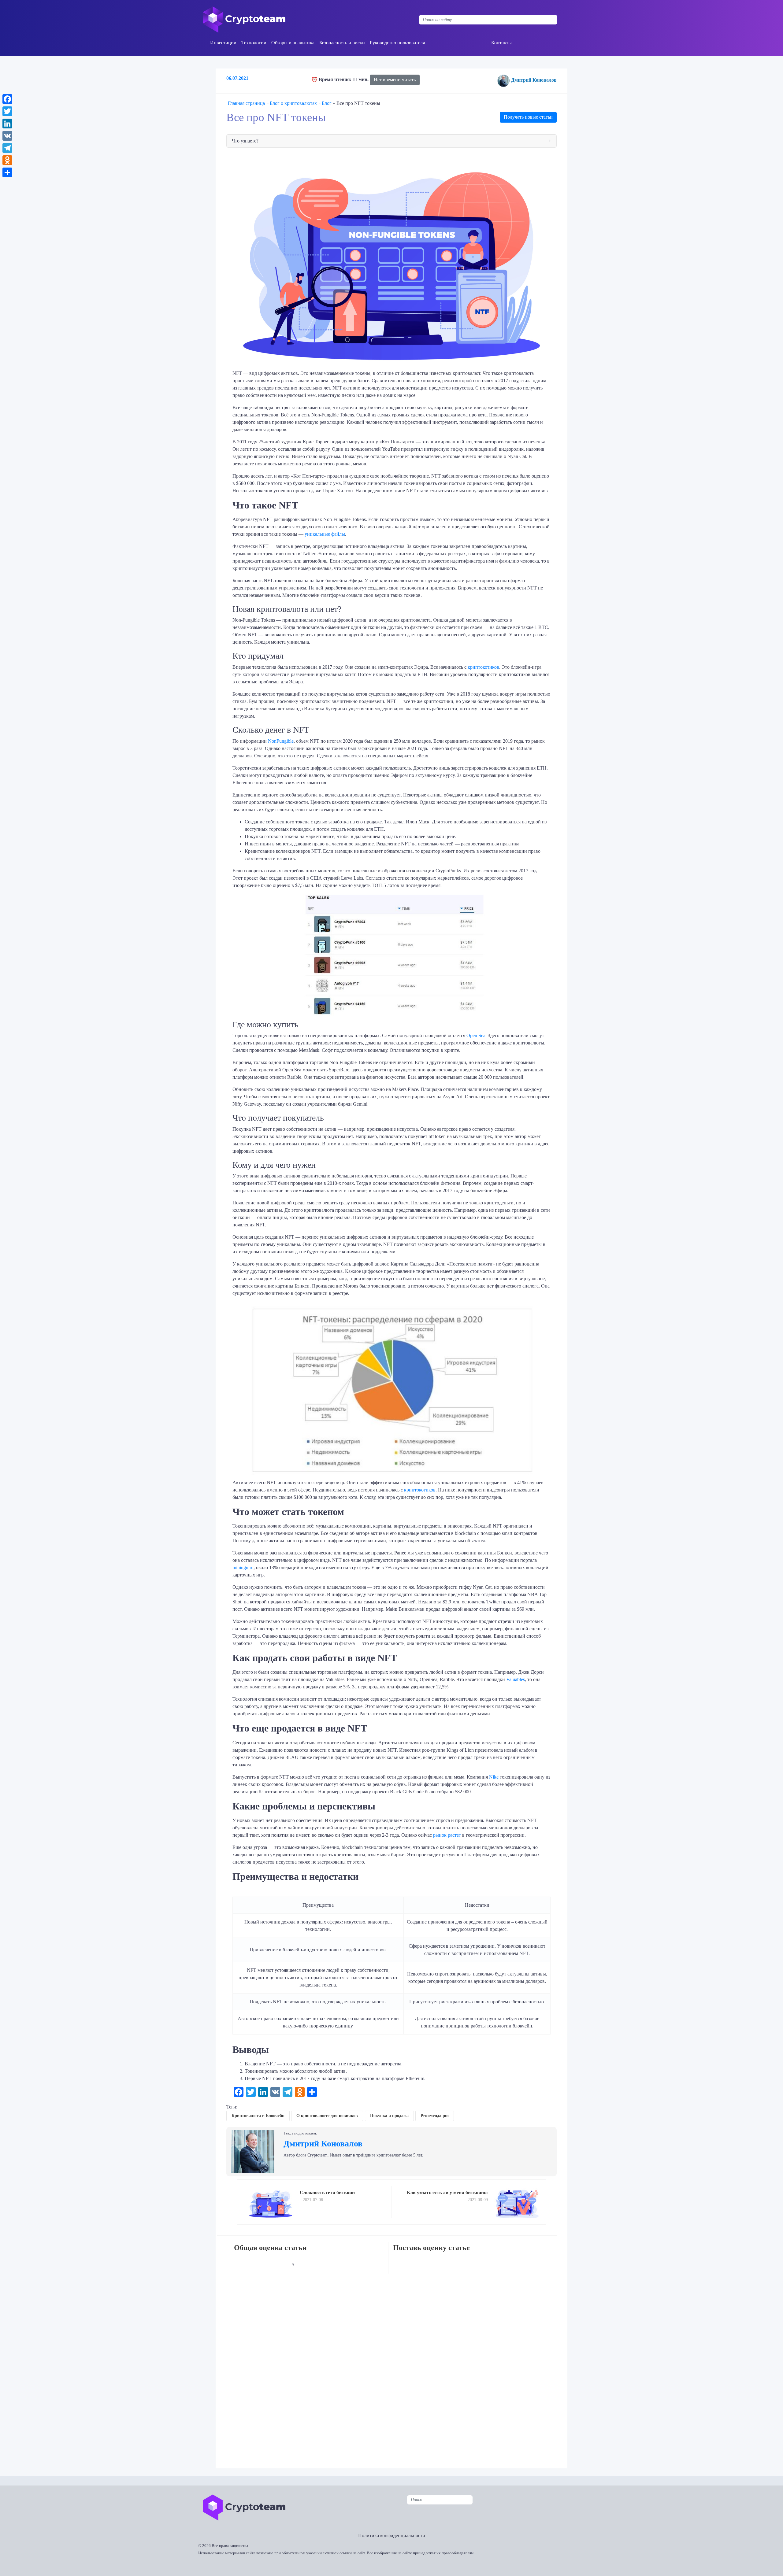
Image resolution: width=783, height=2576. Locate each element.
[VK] (7, 136)
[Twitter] (7, 111)
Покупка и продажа (389, 2116)
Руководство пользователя (397, 43)
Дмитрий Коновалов (534, 80)
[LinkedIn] (7, 124)
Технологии (254, 43)
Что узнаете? (245, 141)
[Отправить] (7, 172)
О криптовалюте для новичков (327, 2116)
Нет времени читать (395, 80)
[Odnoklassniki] (7, 160)
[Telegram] (7, 148)
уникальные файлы (325, 534)
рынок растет (447, 1835)
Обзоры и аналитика (293, 43)
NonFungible (281, 741)
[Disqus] (393, 2370)
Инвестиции (223, 43)
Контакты (501, 43)
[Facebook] (7, 99)
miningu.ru (243, 1567)
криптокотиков (483, 667)
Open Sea (476, 1035)
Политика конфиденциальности (392, 2535)
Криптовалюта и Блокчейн (258, 2116)
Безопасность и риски (342, 43)
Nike (494, 1777)
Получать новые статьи (528, 117)
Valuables (516, 1679)
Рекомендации (435, 2116)
